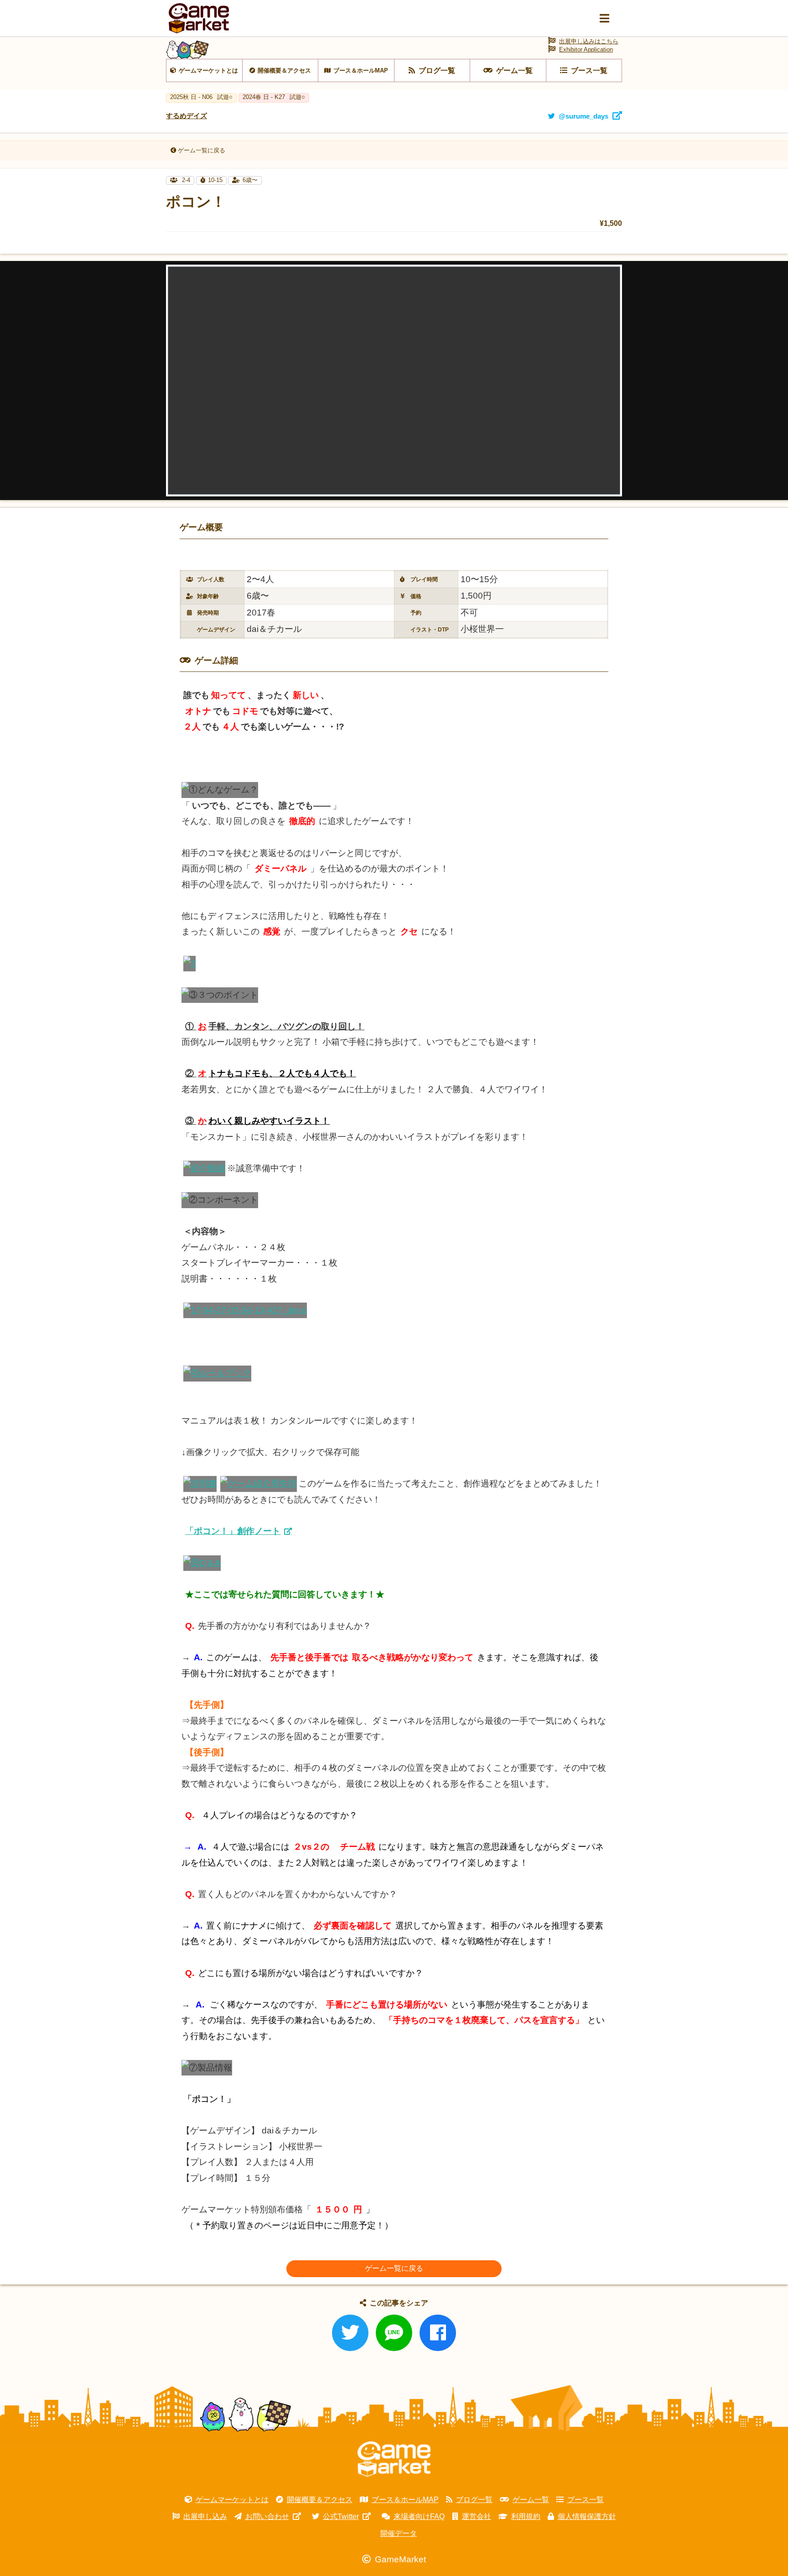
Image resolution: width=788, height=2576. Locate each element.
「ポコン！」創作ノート (233, 1531)
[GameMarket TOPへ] (394, 2459)
